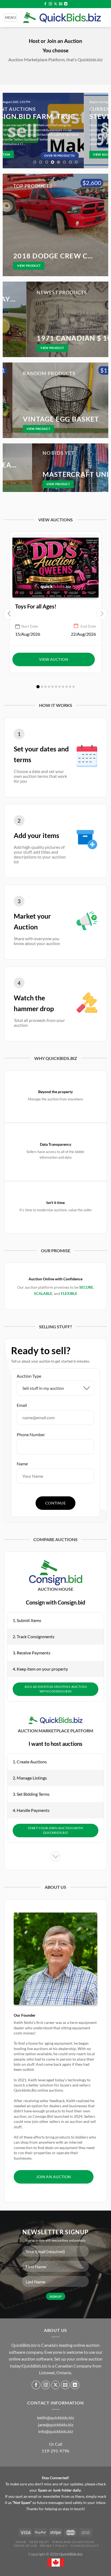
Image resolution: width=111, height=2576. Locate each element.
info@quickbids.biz (56, 2431)
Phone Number (31, 1434)
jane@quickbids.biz (56, 2425)
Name (22, 1464)
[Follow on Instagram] (50, 4)
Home (21, 2542)
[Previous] (9, 131)
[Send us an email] (61, 4)
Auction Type (29, 1376)
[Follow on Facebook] (45, 4)
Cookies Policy (85, 2546)
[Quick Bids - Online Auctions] (62, 18)
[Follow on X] (55, 4)
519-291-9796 (55, 2451)
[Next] (102, 131)
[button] (38, 687)
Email (22, 1405)
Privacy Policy (54, 2546)
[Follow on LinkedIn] (66, 4)
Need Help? (39, 2542)
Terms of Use (25, 2546)
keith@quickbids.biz (56, 2418)
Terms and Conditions (73, 2542)
